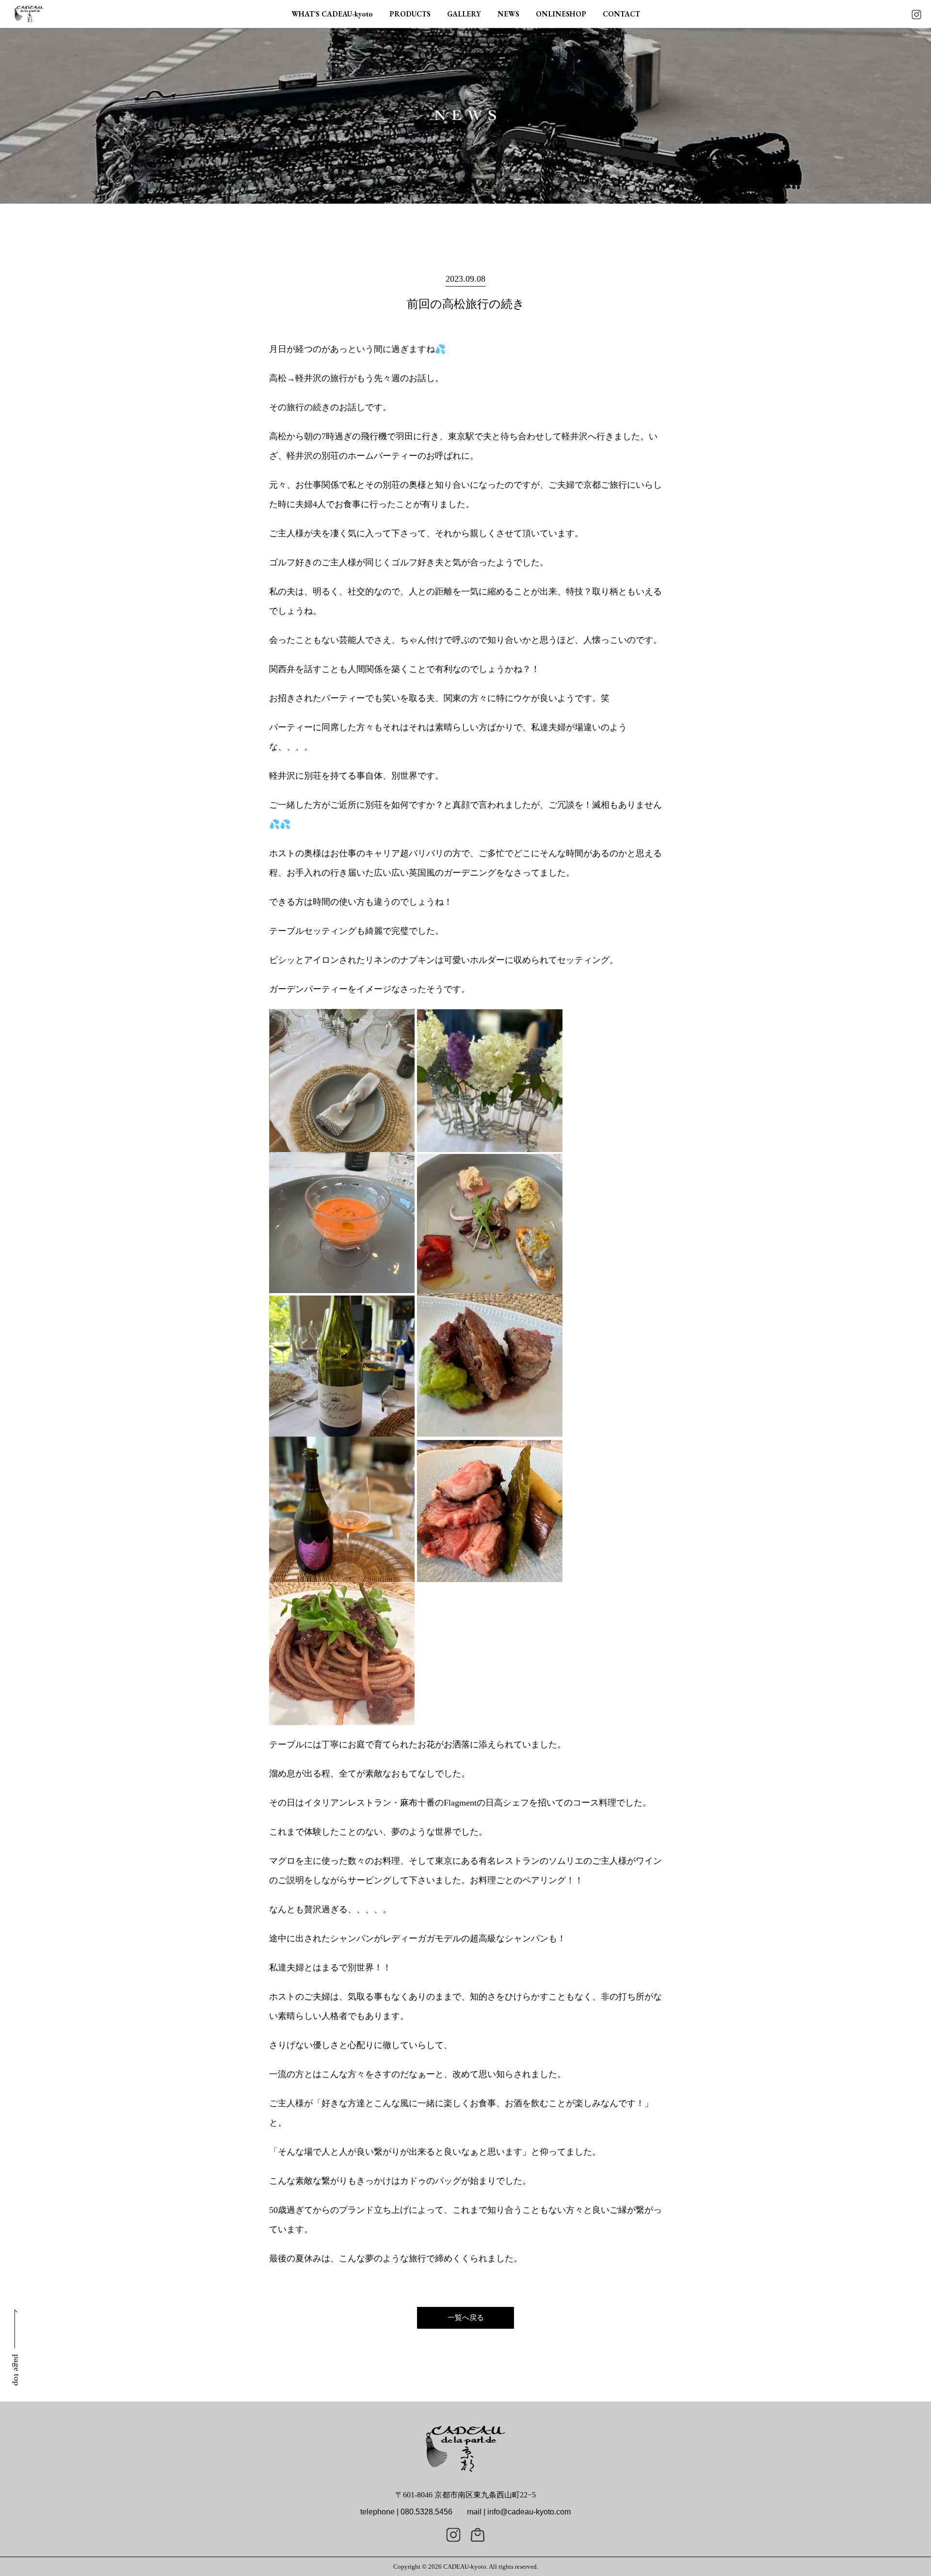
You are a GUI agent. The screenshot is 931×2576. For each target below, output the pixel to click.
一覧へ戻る (466, 2318)
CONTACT (621, 14)
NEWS (508, 14)
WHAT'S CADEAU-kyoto (332, 14)
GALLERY (464, 14)
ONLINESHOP (561, 14)
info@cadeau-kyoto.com (529, 2512)
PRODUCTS (410, 14)
